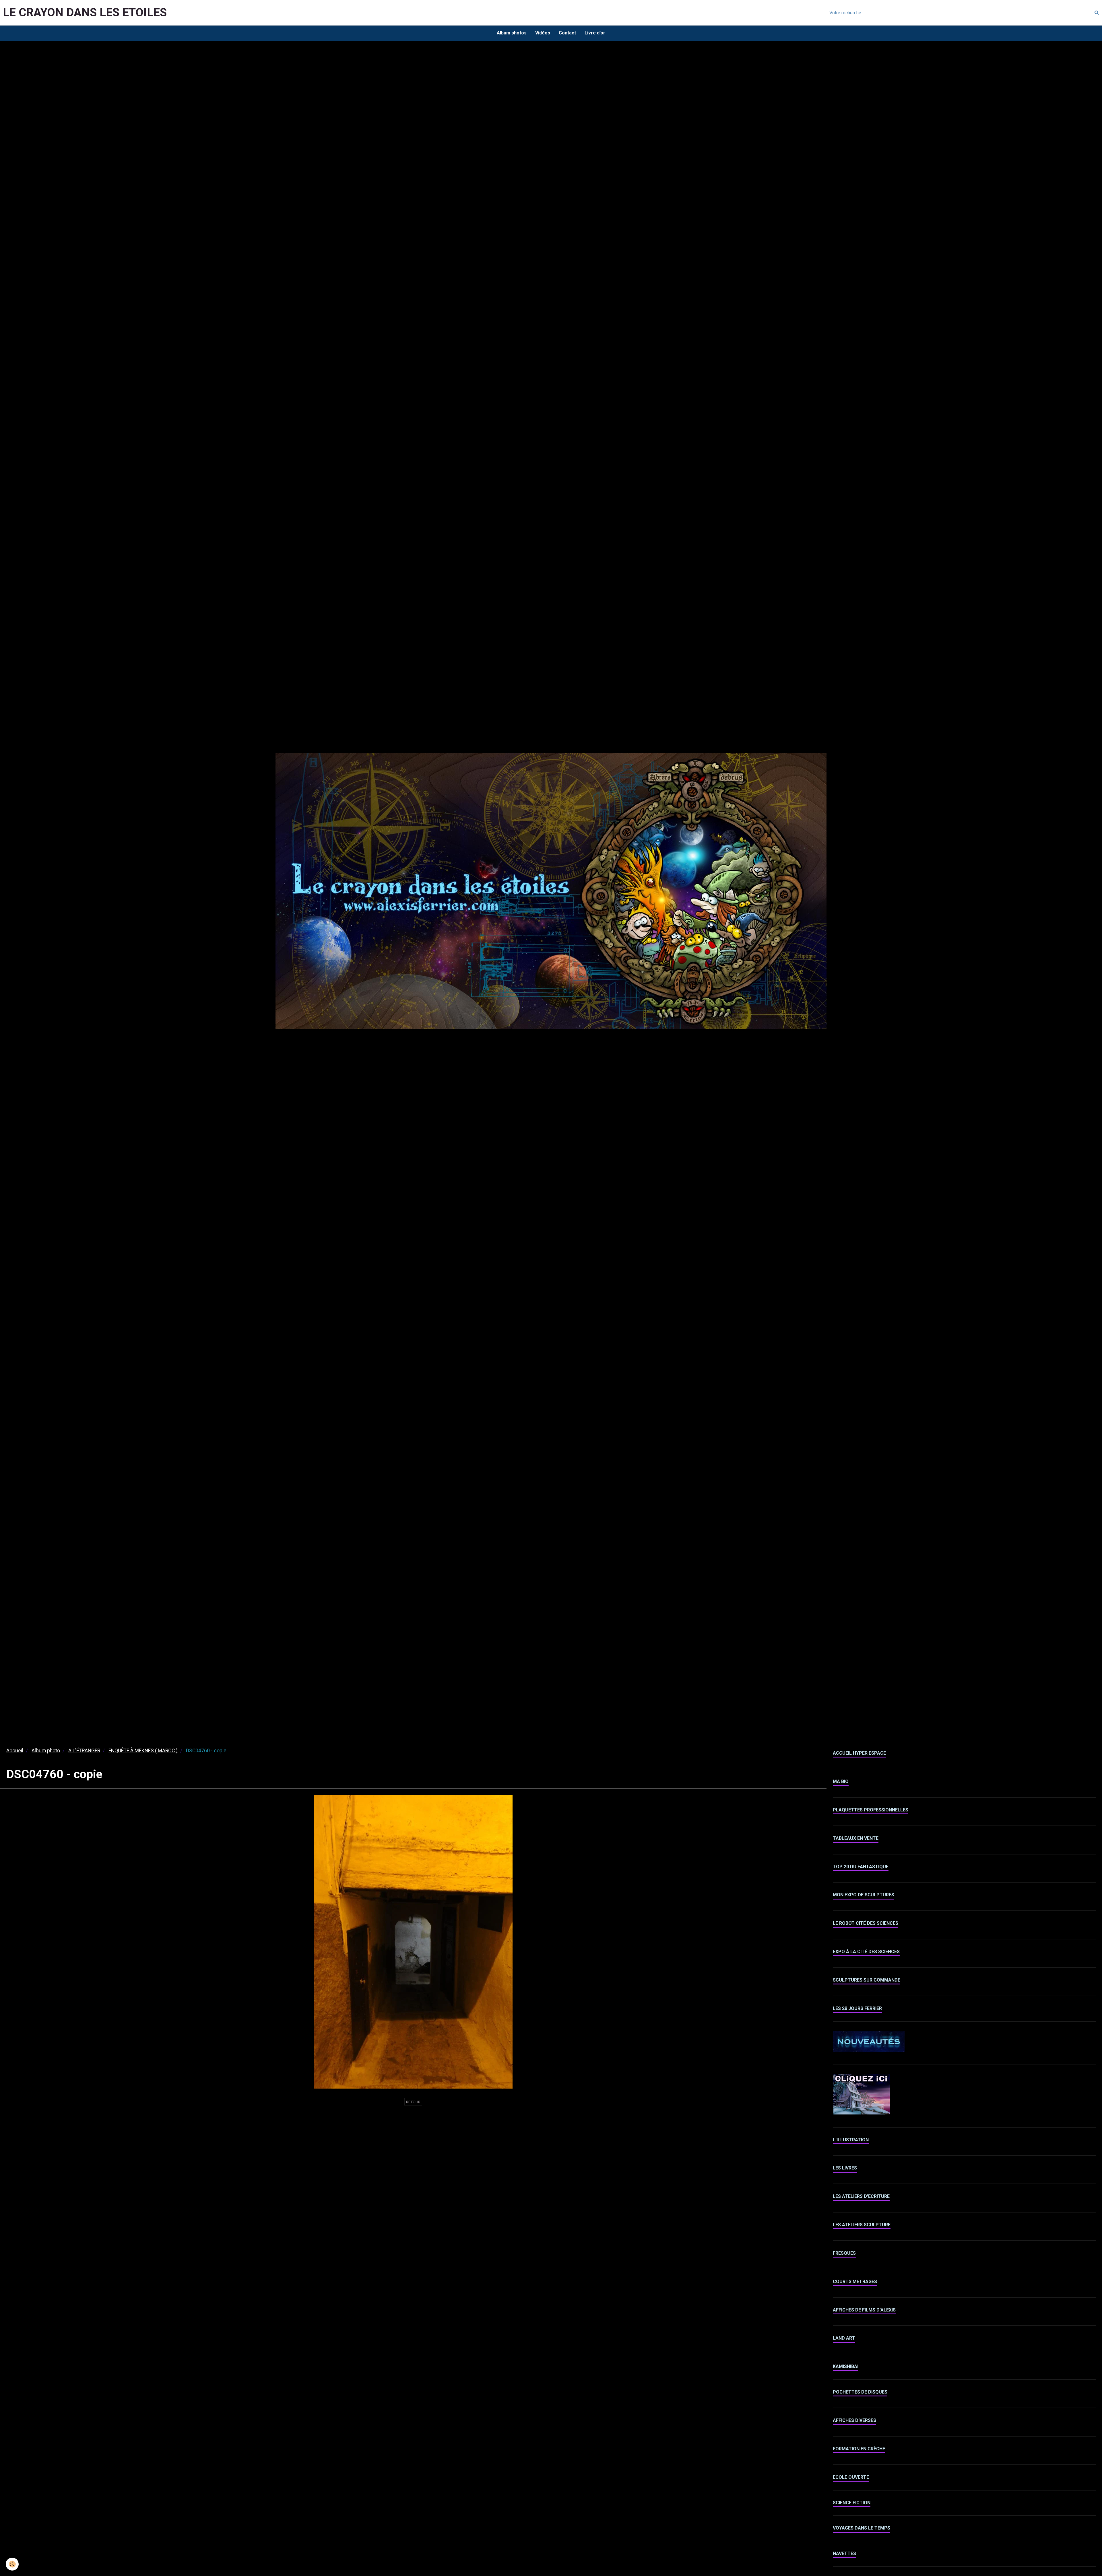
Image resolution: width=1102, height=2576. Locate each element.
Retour (413, 2102)
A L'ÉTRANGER (84, 1751)
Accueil (15, 1751)
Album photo (46, 1751)
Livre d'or (595, 33)
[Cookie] (12, 2564)
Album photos (512, 33)
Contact (567, 33)
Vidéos (543, 33)
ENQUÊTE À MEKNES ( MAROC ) (143, 1751)
